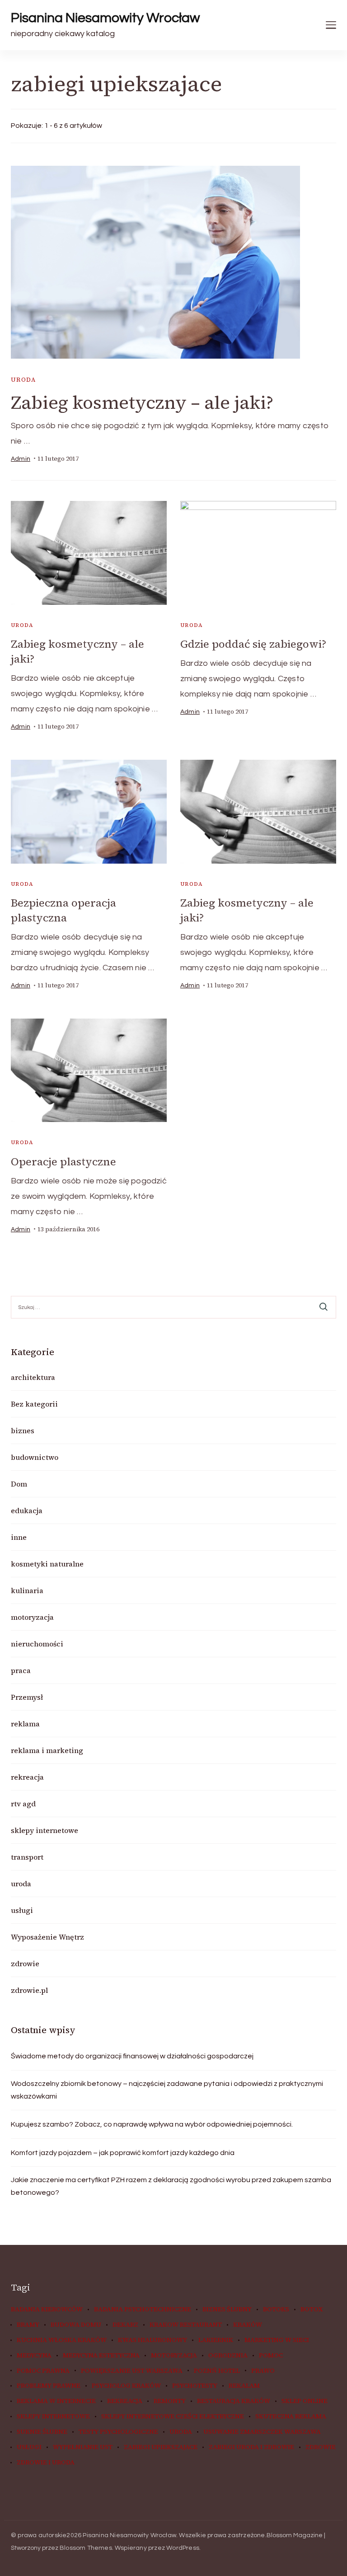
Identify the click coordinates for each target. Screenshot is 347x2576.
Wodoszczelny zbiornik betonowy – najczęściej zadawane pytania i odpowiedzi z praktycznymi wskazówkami (167, 2090)
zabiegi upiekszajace (161, 2447)
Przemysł (27, 1697)
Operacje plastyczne (63, 1162)
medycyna (34, 2356)
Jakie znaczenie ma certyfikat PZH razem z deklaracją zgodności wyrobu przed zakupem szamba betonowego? (171, 2186)
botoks (276, 2310)
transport (27, 1857)
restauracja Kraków (234, 2401)
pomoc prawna (43, 2371)
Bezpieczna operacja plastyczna (63, 910)
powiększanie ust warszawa (132, 2371)
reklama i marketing (47, 1750)
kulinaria (27, 1590)
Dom (19, 1484)
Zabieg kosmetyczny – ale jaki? (142, 402)
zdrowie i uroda (46, 2463)
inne (19, 1537)
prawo (263, 2371)
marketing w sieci (277, 2340)
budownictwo (35, 1457)
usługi (22, 1910)
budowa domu (76, 2325)
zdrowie (25, 1964)
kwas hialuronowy (152, 2340)
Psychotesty (195, 2386)
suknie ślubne (42, 2432)
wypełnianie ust (83, 2447)
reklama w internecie (56, 2401)
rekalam (244, 2386)
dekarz (125, 2325)
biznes (23, 1431)
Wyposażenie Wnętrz (47, 1937)
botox (312, 2310)
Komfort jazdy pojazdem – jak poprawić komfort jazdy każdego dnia (123, 2153)
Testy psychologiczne (118, 2432)
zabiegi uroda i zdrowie (251, 2447)
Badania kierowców (47, 2310)
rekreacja (27, 1777)
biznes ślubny (227, 2310)
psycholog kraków (126, 2386)
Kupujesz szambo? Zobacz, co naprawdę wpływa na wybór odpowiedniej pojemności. (152, 2124)
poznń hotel (217, 2371)
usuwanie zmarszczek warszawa (262, 2432)
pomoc (271, 2356)
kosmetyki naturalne (47, 1564)
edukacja (27, 1510)
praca (21, 1670)
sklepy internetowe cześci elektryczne (173, 2417)
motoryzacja (32, 1617)
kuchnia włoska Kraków (62, 2340)
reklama (25, 1724)
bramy (28, 2325)
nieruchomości (37, 1644)
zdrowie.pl (29, 1990)
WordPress (183, 2548)
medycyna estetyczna (101, 2356)
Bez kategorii (34, 1404)
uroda (23, 380)
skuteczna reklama (291, 2417)
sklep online (305, 2401)
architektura (33, 1377)
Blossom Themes (86, 2548)
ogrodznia (228, 2356)
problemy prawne (49, 2386)
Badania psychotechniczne (143, 2310)
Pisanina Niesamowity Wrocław (105, 18)
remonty (170, 2401)
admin (21, 459)
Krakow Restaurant (186, 2325)
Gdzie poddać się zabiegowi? (253, 644)
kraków (248, 2325)
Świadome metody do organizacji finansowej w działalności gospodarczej (132, 2056)
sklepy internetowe (45, 1830)
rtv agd (23, 1804)
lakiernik (216, 2340)
